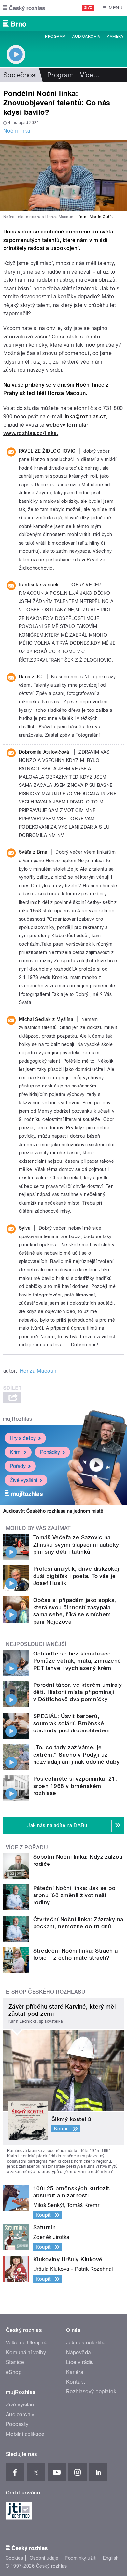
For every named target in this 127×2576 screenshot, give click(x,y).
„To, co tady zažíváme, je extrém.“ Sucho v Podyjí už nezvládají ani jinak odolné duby (76, 1755)
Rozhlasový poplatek (91, 2392)
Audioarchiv (86, 37)
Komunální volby (26, 2352)
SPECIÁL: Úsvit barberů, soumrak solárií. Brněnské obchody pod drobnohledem (72, 1723)
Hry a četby (23, 1438)
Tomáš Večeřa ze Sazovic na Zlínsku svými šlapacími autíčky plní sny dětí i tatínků (76, 1545)
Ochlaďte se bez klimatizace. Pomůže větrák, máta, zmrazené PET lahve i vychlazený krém (77, 1661)
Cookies (14, 2558)
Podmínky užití (81, 2558)
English (111, 2558)
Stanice (15, 2362)
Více (90, 75)
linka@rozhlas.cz (85, 417)
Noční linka (17, 131)
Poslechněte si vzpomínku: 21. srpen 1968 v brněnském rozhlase (75, 1786)
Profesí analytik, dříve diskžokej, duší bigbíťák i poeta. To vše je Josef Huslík (77, 1576)
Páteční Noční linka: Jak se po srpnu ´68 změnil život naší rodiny (74, 1895)
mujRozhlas (17, 1419)
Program (55, 37)
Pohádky (50, 1452)
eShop (14, 2372)
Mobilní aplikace (25, 2434)
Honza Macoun (38, 1371)
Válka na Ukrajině (26, 2343)
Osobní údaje (44, 2558)
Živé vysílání (23, 1480)
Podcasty (17, 2424)
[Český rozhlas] (24, 8)
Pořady (18, 1466)
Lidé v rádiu (80, 2362)
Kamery (115, 37)
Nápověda (78, 2352)
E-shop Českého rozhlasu (46, 1992)
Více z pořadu (27, 1847)
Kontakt (76, 2382)
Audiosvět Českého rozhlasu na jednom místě (53, 1511)
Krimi (16, 1452)
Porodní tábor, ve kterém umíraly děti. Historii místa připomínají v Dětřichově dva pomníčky (78, 1692)
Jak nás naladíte (85, 2343)
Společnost (20, 75)
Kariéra (75, 2372)
